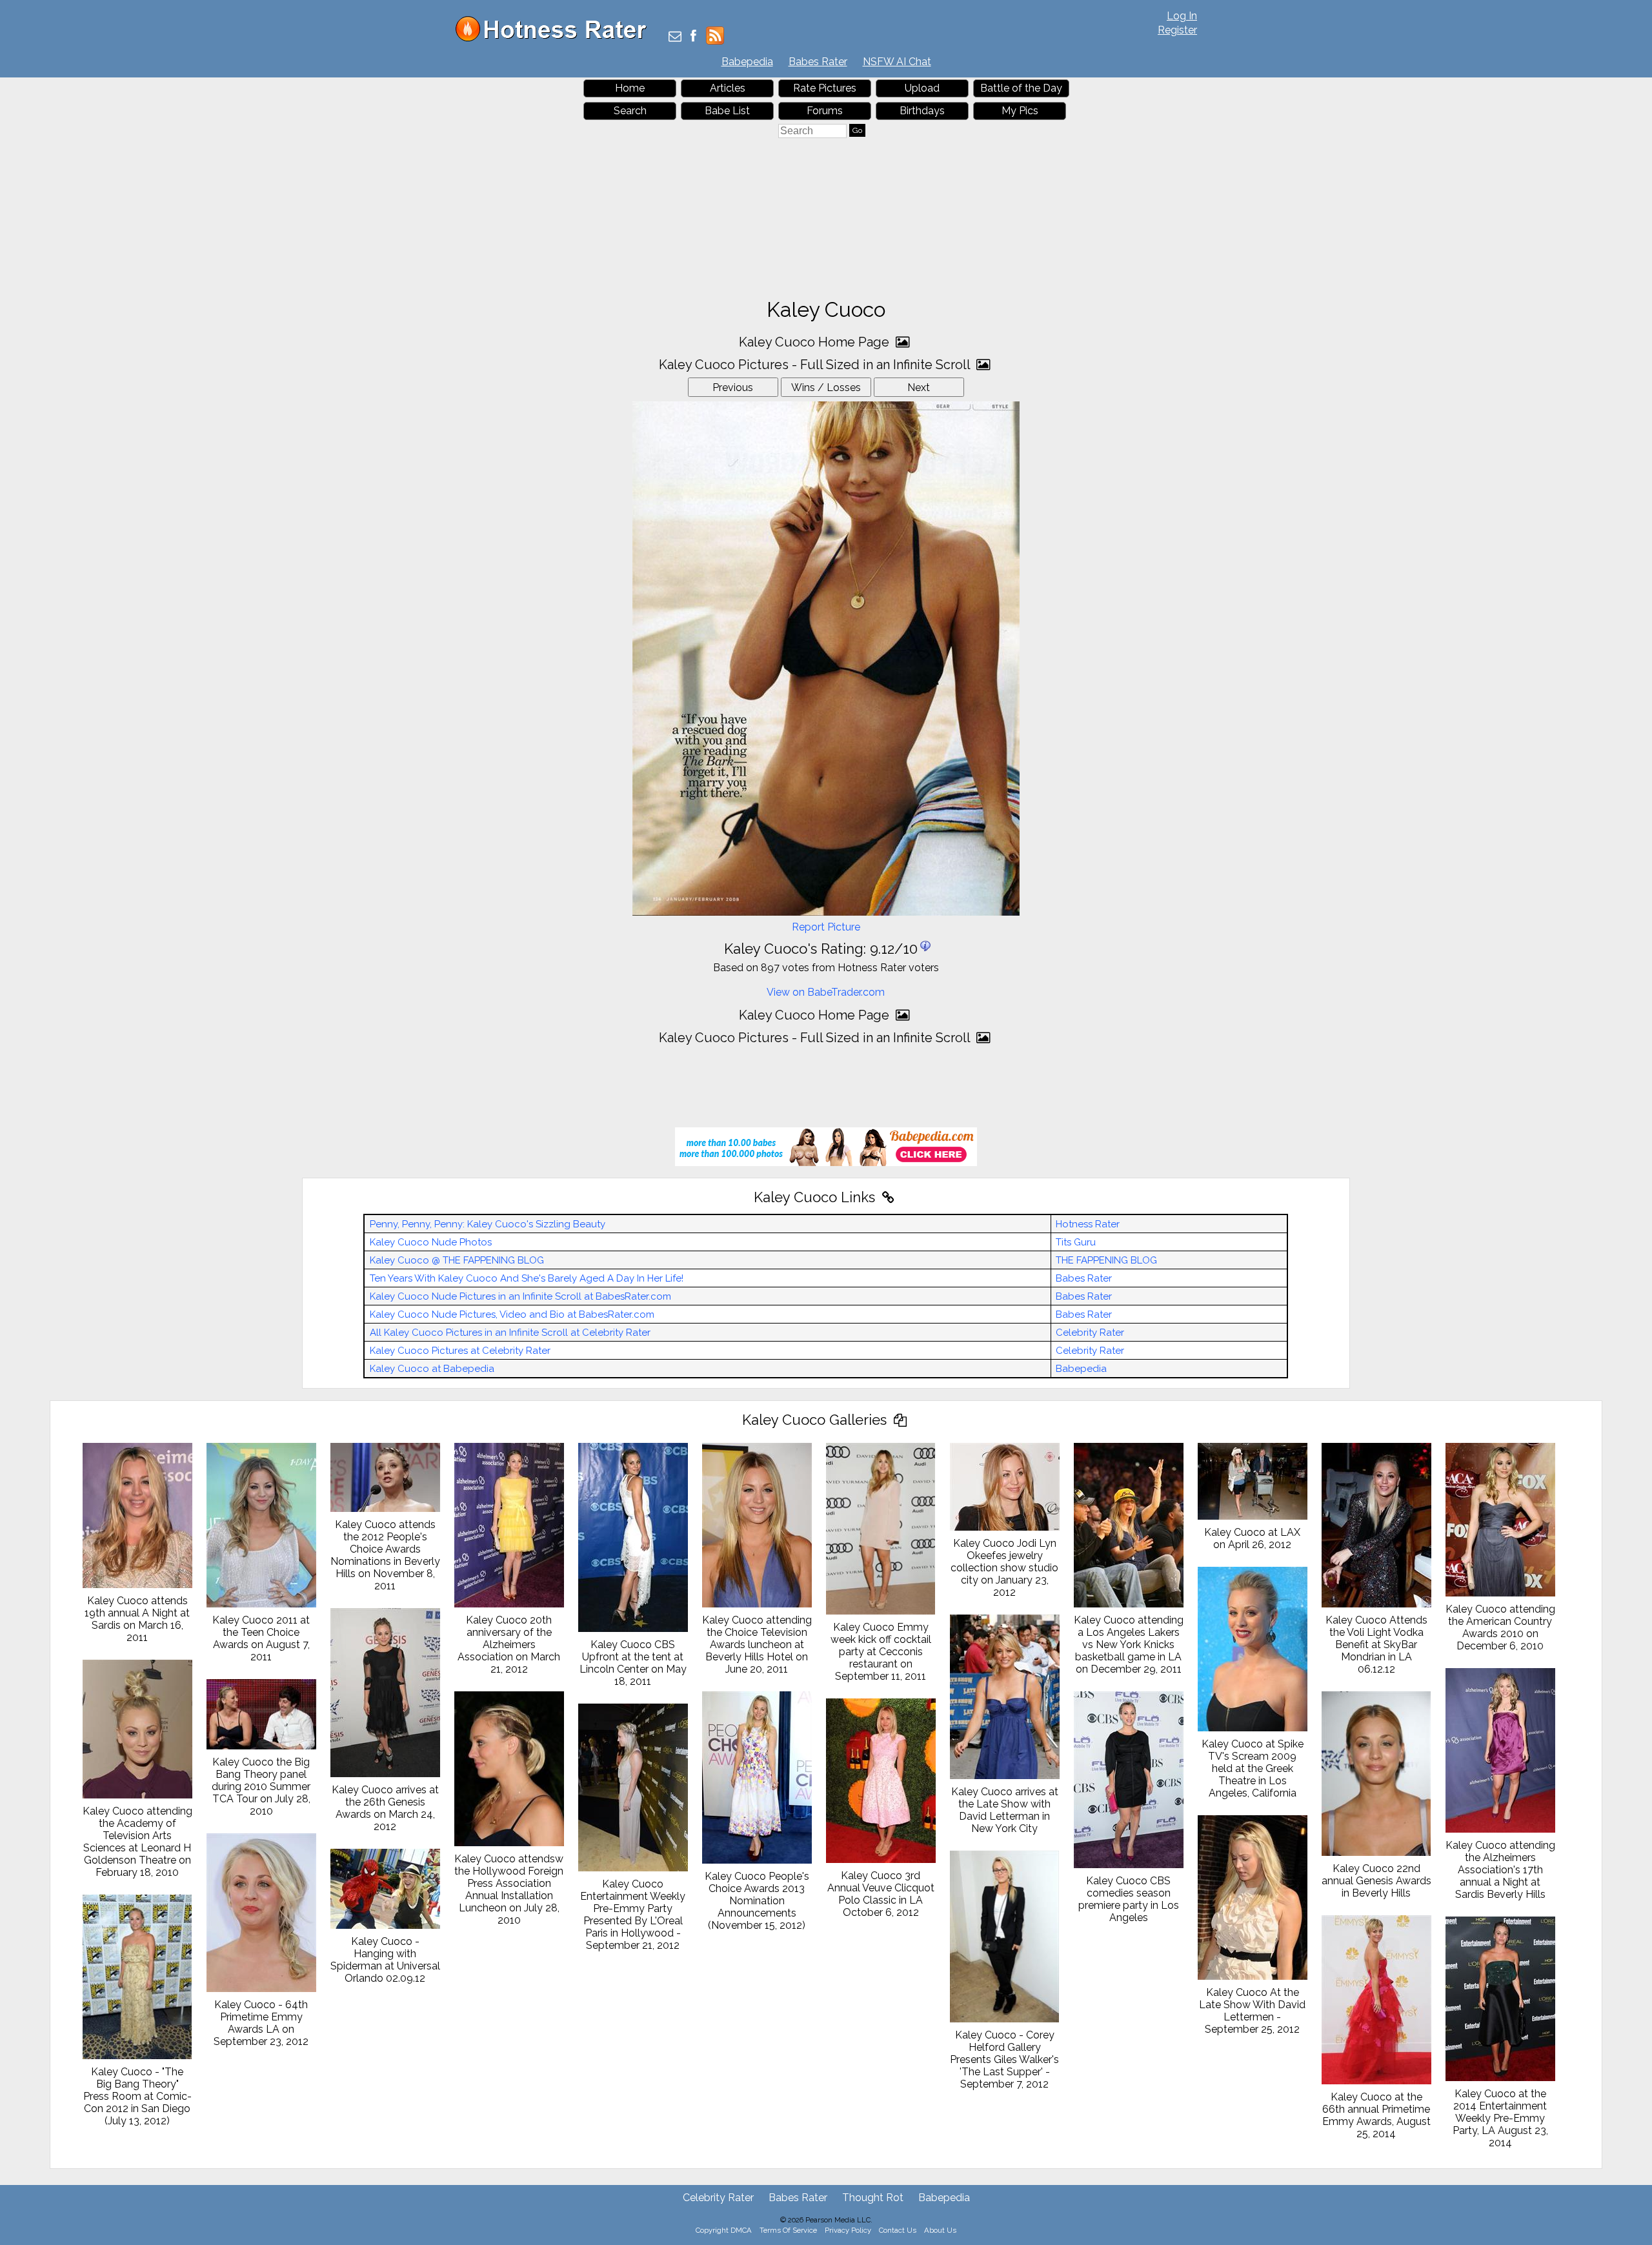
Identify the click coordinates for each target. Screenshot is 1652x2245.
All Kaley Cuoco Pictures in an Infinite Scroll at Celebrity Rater (510, 1333)
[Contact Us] (675, 37)
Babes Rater (818, 62)
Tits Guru (1076, 1242)
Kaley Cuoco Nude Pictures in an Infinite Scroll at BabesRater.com (520, 1296)
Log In (1182, 16)
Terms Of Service (788, 2230)
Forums (825, 111)
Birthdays (922, 111)
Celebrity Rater (1090, 1333)
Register (1177, 30)
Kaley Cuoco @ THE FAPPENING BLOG (457, 1260)
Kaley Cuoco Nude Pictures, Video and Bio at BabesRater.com (512, 1314)
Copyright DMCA (724, 2230)
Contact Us (898, 2230)
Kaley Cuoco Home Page (816, 342)
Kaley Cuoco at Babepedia (432, 1369)
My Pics (1020, 111)
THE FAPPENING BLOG (1106, 1260)
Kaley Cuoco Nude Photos (431, 1242)
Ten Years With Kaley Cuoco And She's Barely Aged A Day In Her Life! (527, 1278)
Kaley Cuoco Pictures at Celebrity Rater (460, 1351)
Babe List (727, 111)
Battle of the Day (1021, 88)
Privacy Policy (848, 2230)
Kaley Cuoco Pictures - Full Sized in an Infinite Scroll (816, 365)
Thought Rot (873, 2198)
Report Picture (826, 927)
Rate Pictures (825, 88)
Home (630, 88)
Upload (922, 88)
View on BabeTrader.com (826, 992)
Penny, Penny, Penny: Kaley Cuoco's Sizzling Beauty (488, 1224)
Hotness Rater (1088, 1224)
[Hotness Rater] (556, 38)
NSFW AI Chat (897, 62)
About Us (940, 2230)
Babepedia (747, 62)
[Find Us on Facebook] (693, 37)
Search (630, 111)
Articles (728, 88)
